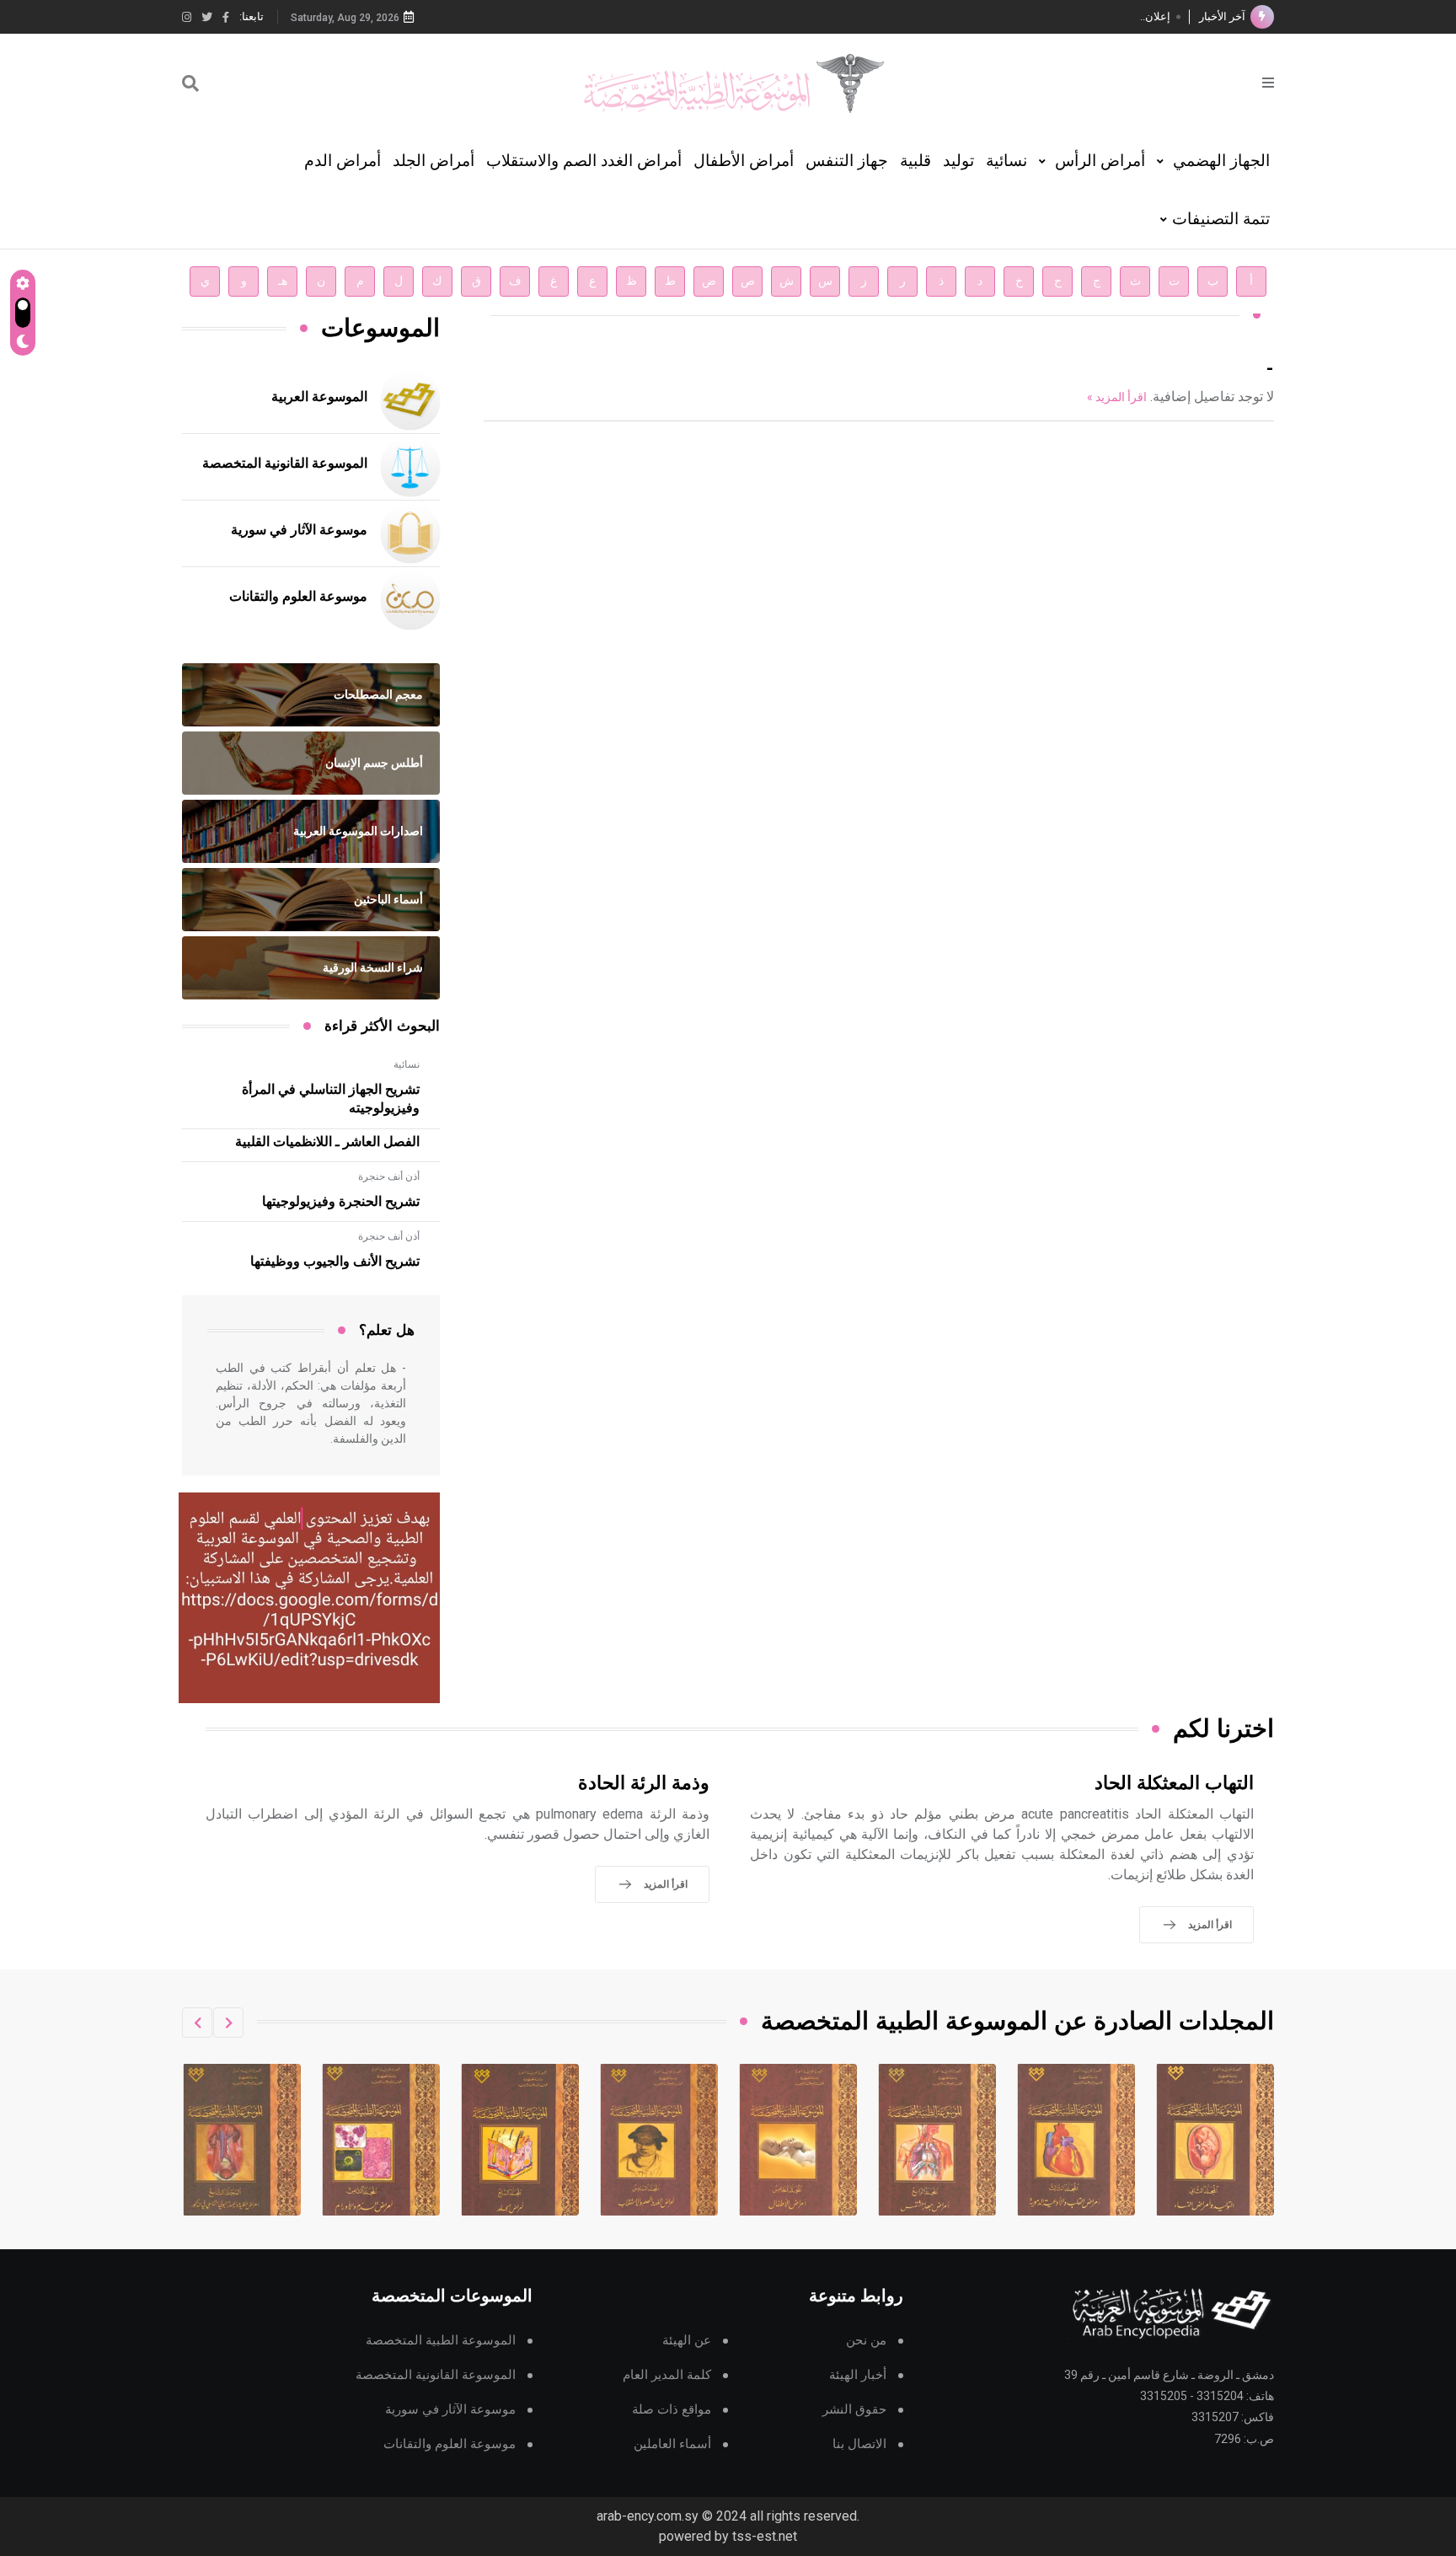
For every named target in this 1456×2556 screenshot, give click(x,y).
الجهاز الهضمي (1219, 161)
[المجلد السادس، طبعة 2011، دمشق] (799, 2140)
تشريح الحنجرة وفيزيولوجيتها (341, 1202)
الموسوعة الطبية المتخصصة (441, 2341)
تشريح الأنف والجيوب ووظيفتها (335, 1262)
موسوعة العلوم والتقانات (298, 597)
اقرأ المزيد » (1117, 397)
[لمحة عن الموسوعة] (1268, 81)
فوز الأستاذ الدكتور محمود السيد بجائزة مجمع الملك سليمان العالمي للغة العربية (990, 16)
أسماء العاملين (672, 2444)
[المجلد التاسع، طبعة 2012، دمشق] (382, 2140)
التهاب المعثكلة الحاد (1174, 1784)
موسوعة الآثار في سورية (299, 530)
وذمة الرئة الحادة (644, 1784)
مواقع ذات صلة (672, 2410)
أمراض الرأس (1098, 161)
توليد (958, 161)
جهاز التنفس (847, 161)
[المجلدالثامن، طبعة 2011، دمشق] (521, 2140)
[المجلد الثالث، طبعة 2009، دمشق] (1216, 2140)
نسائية (1006, 161)
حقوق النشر (854, 2410)
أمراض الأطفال (744, 161)
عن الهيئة (687, 2341)
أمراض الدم (343, 161)
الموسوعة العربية (319, 397)
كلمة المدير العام (667, 2375)
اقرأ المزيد (1210, 1925)
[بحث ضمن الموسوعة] (190, 83)
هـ (283, 281)
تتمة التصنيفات (1221, 219)
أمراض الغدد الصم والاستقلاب (584, 161)
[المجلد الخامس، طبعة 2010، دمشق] (938, 2140)
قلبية (915, 161)
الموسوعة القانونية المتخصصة (285, 464)
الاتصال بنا (859, 2444)
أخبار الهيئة (858, 2375)
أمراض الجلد (434, 161)
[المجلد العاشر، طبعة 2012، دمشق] (243, 2140)
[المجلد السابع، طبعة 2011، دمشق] (660, 2140)
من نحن (866, 2341)
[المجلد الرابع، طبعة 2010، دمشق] (1077, 2140)
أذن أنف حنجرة (389, 1176)
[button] (228, 2023)
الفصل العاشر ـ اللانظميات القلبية (327, 1142)
